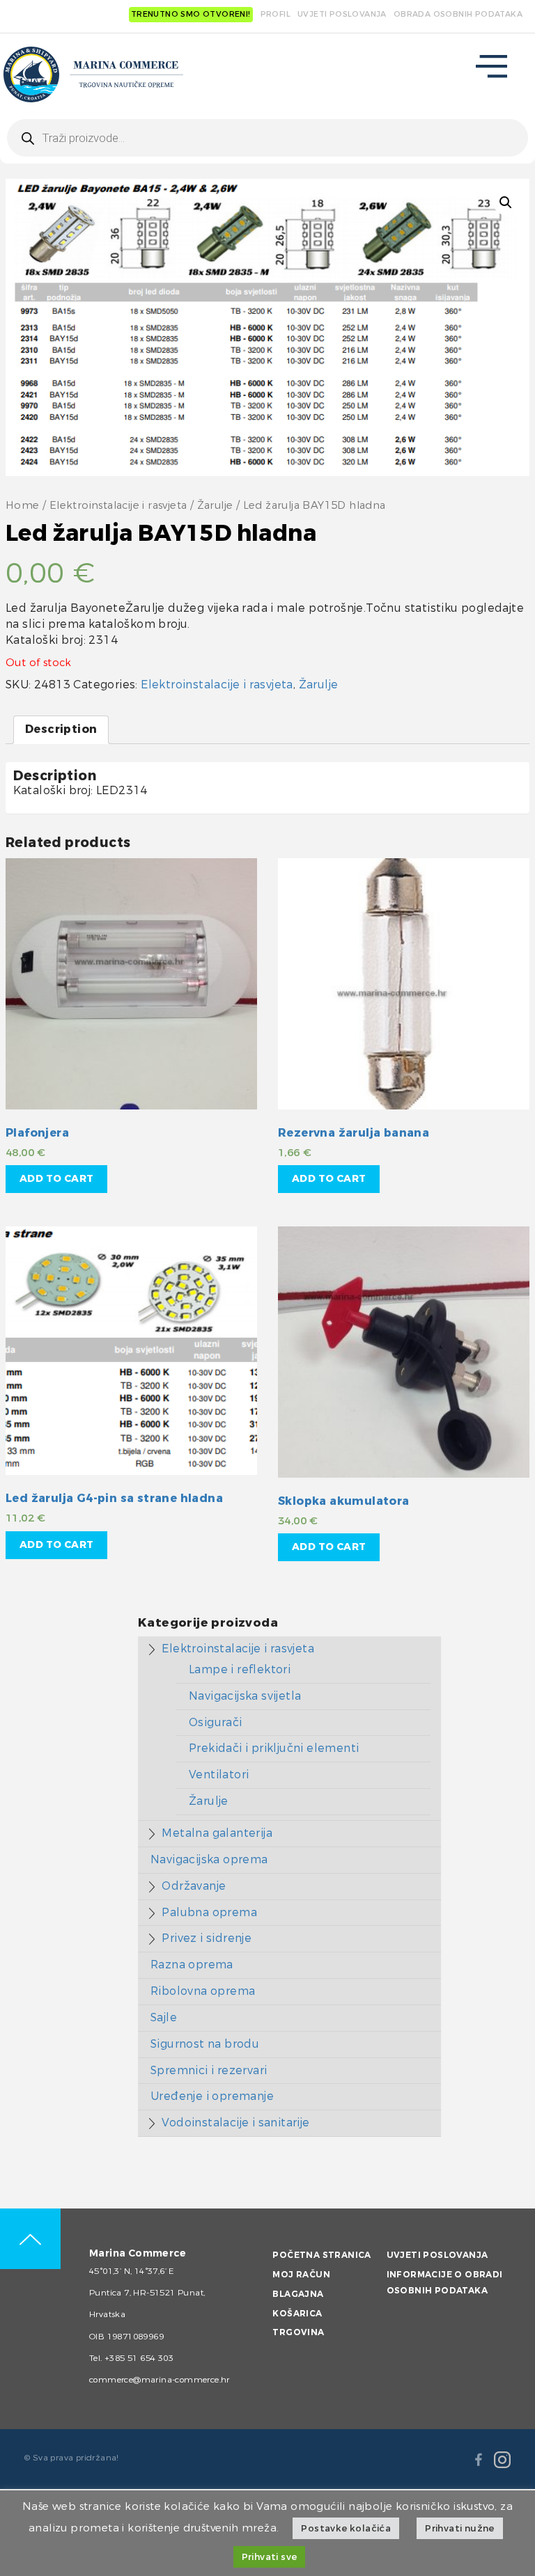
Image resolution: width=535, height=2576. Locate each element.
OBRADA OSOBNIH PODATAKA (458, 14)
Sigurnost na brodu (205, 2044)
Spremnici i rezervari (209, 2070)
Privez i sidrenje (207, 1938)
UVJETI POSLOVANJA (342, 14)
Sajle (164, 2017)
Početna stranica (321, 2255)
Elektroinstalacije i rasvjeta (118, 506)
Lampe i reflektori (240, 1669)
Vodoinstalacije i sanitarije (235, 2123)
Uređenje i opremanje (212, 2096)
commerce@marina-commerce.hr (160, 2380)
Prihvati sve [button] (270, 2557)
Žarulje (215, 506)
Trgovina (298, 2332)
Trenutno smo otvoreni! (191, 14)
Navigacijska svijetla (245, 1696)
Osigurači (216, 1722)
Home (23, 506)
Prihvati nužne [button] (460, 2528)
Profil (276, 14)
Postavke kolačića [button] (346, 2528)
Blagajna (298, 2294)
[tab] (61, 730)
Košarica (297, 2314)
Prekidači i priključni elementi (274, 1748)
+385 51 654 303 (139, 2358)
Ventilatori (219, 1775)
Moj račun (301, 2275)
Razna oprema (192, 1965)
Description (61, 729)
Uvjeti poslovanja (437, 2255)
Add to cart (56, 1179)
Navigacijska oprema (209, 1859)
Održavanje (194, 1886)
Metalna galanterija (217, 1833)
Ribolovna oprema (203, 1991)
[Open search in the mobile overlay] (267, 138)
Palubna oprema (209, 1912)
